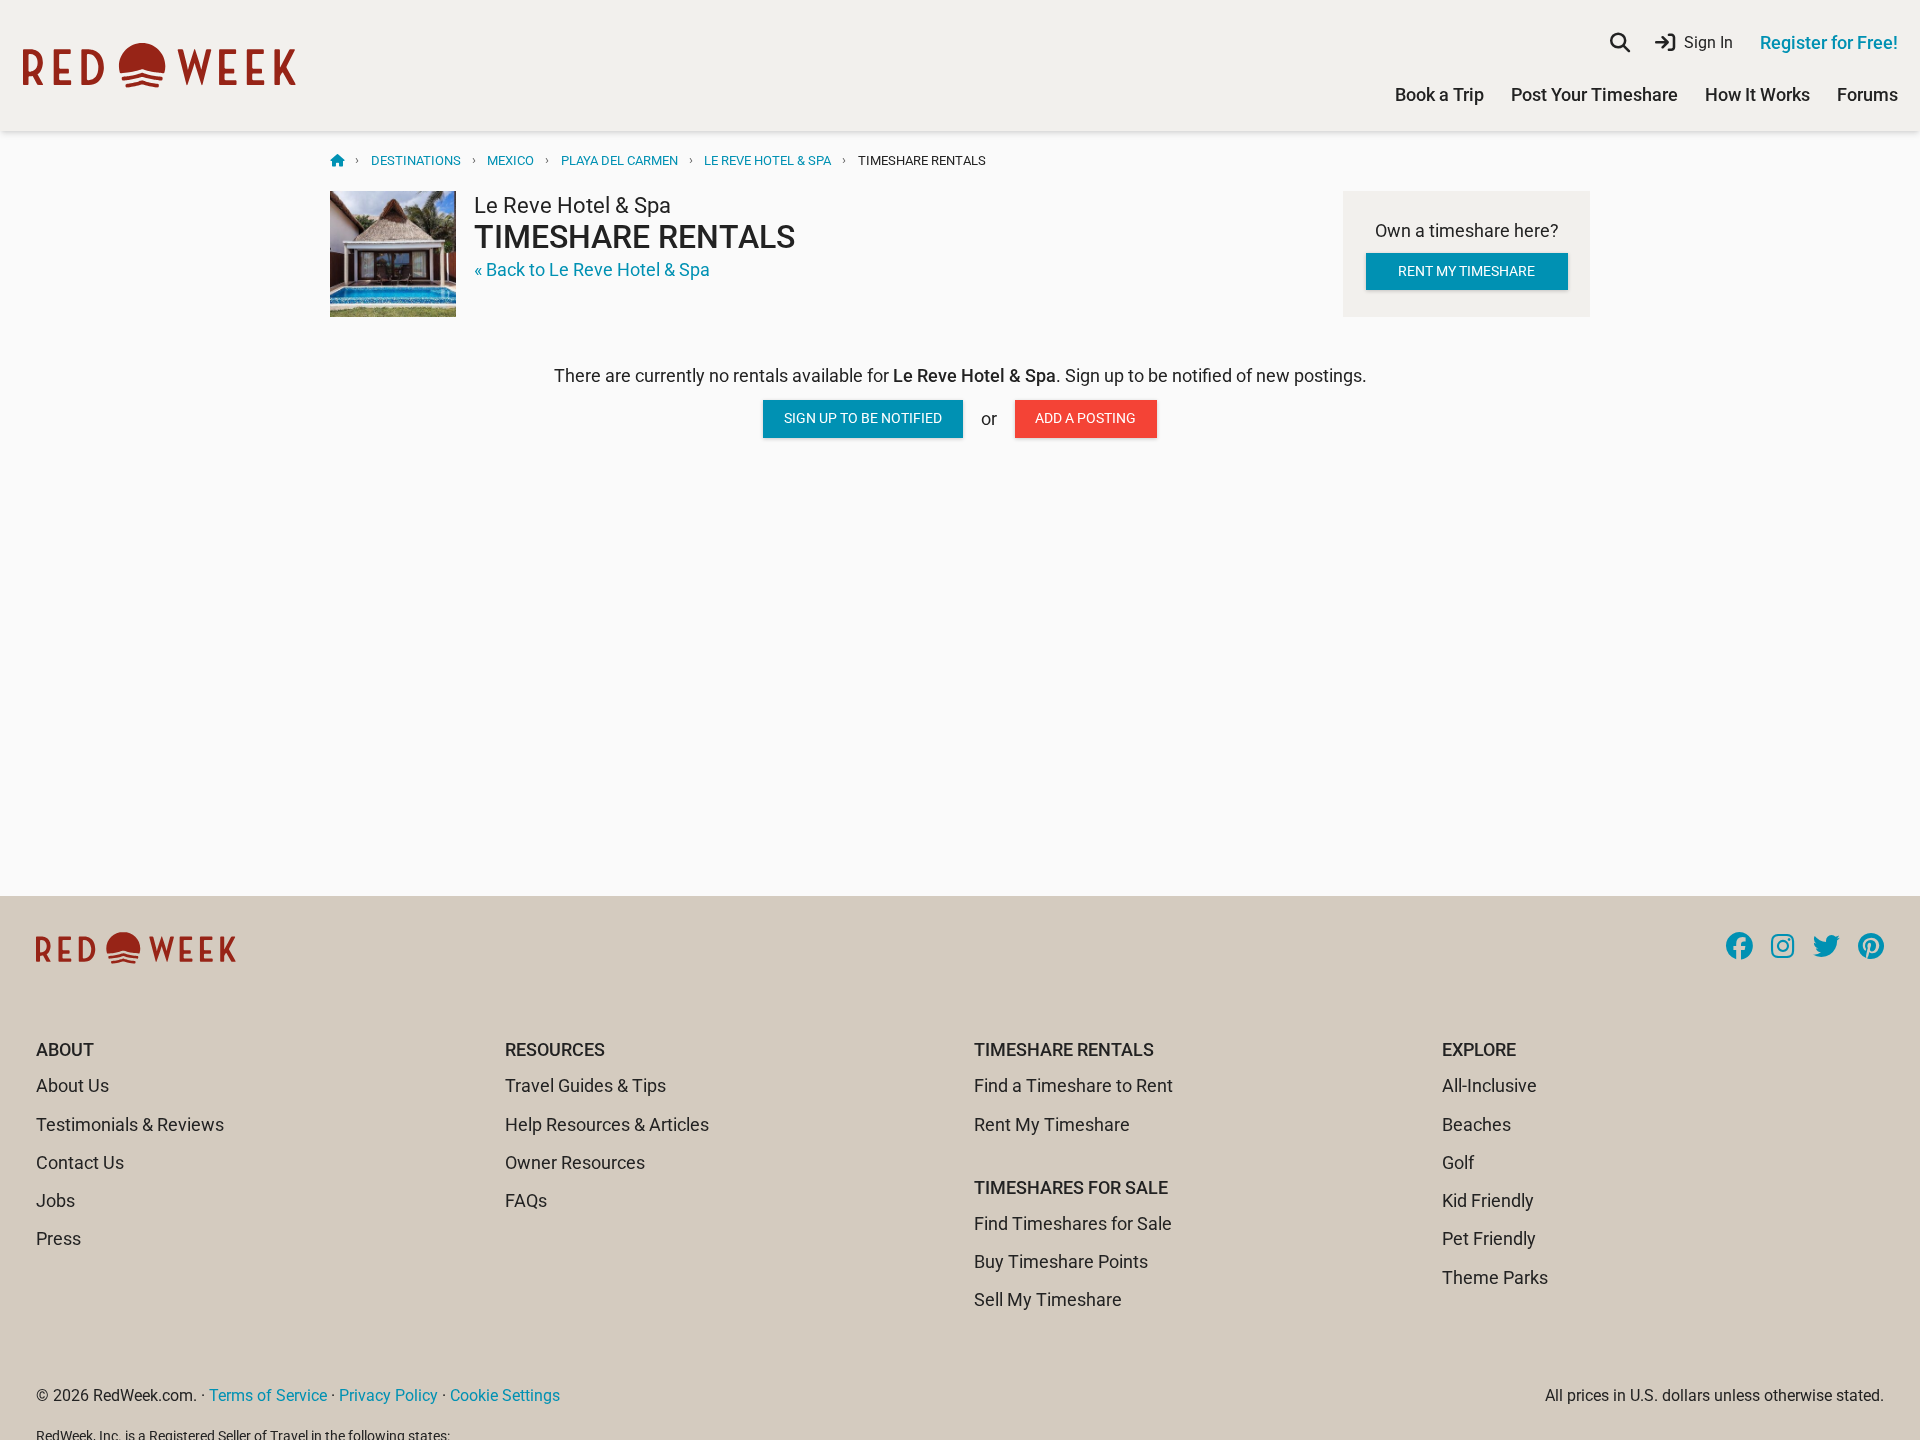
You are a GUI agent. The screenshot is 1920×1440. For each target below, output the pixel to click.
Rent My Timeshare (1052, 1124)
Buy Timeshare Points (1061, 1261)
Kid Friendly (1488, 1200)
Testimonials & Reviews (130, 1124)
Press (58, 1238)
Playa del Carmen (619, 160)
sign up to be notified (863, 418)
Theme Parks (1495, 1277)
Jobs (55, 1200)
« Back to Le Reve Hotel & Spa (592, 269)
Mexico (510, 160)
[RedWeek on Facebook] (1739, 948)
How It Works (1757, 94)
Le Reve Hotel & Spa (767, 160)
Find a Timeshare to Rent (1073, 1085)
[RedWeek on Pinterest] (1871, 948)
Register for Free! (1829, 42)
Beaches (1476, 1124)
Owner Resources (575, 1162)
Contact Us (80, 1162)
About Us (72, 1085)
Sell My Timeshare (1048, 1299)
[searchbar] (1620, 43)
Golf (1458, 1162)
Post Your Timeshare (1594, 94)
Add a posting (1085, 418)
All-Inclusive (1489, 1085)
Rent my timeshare (1466, 271)
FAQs (526, 1200)
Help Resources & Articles (607, 1124)
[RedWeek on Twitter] (1826, 948)
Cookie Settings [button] (505, 1395)
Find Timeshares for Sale (1073, 1223)
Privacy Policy (388, 1395)
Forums (1867, 94)
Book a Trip (1439, 94)
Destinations (416, 160)
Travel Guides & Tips (585, 1085)
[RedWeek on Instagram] (1783, 948)
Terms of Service (268, 1395)
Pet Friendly (1489, 1238)
